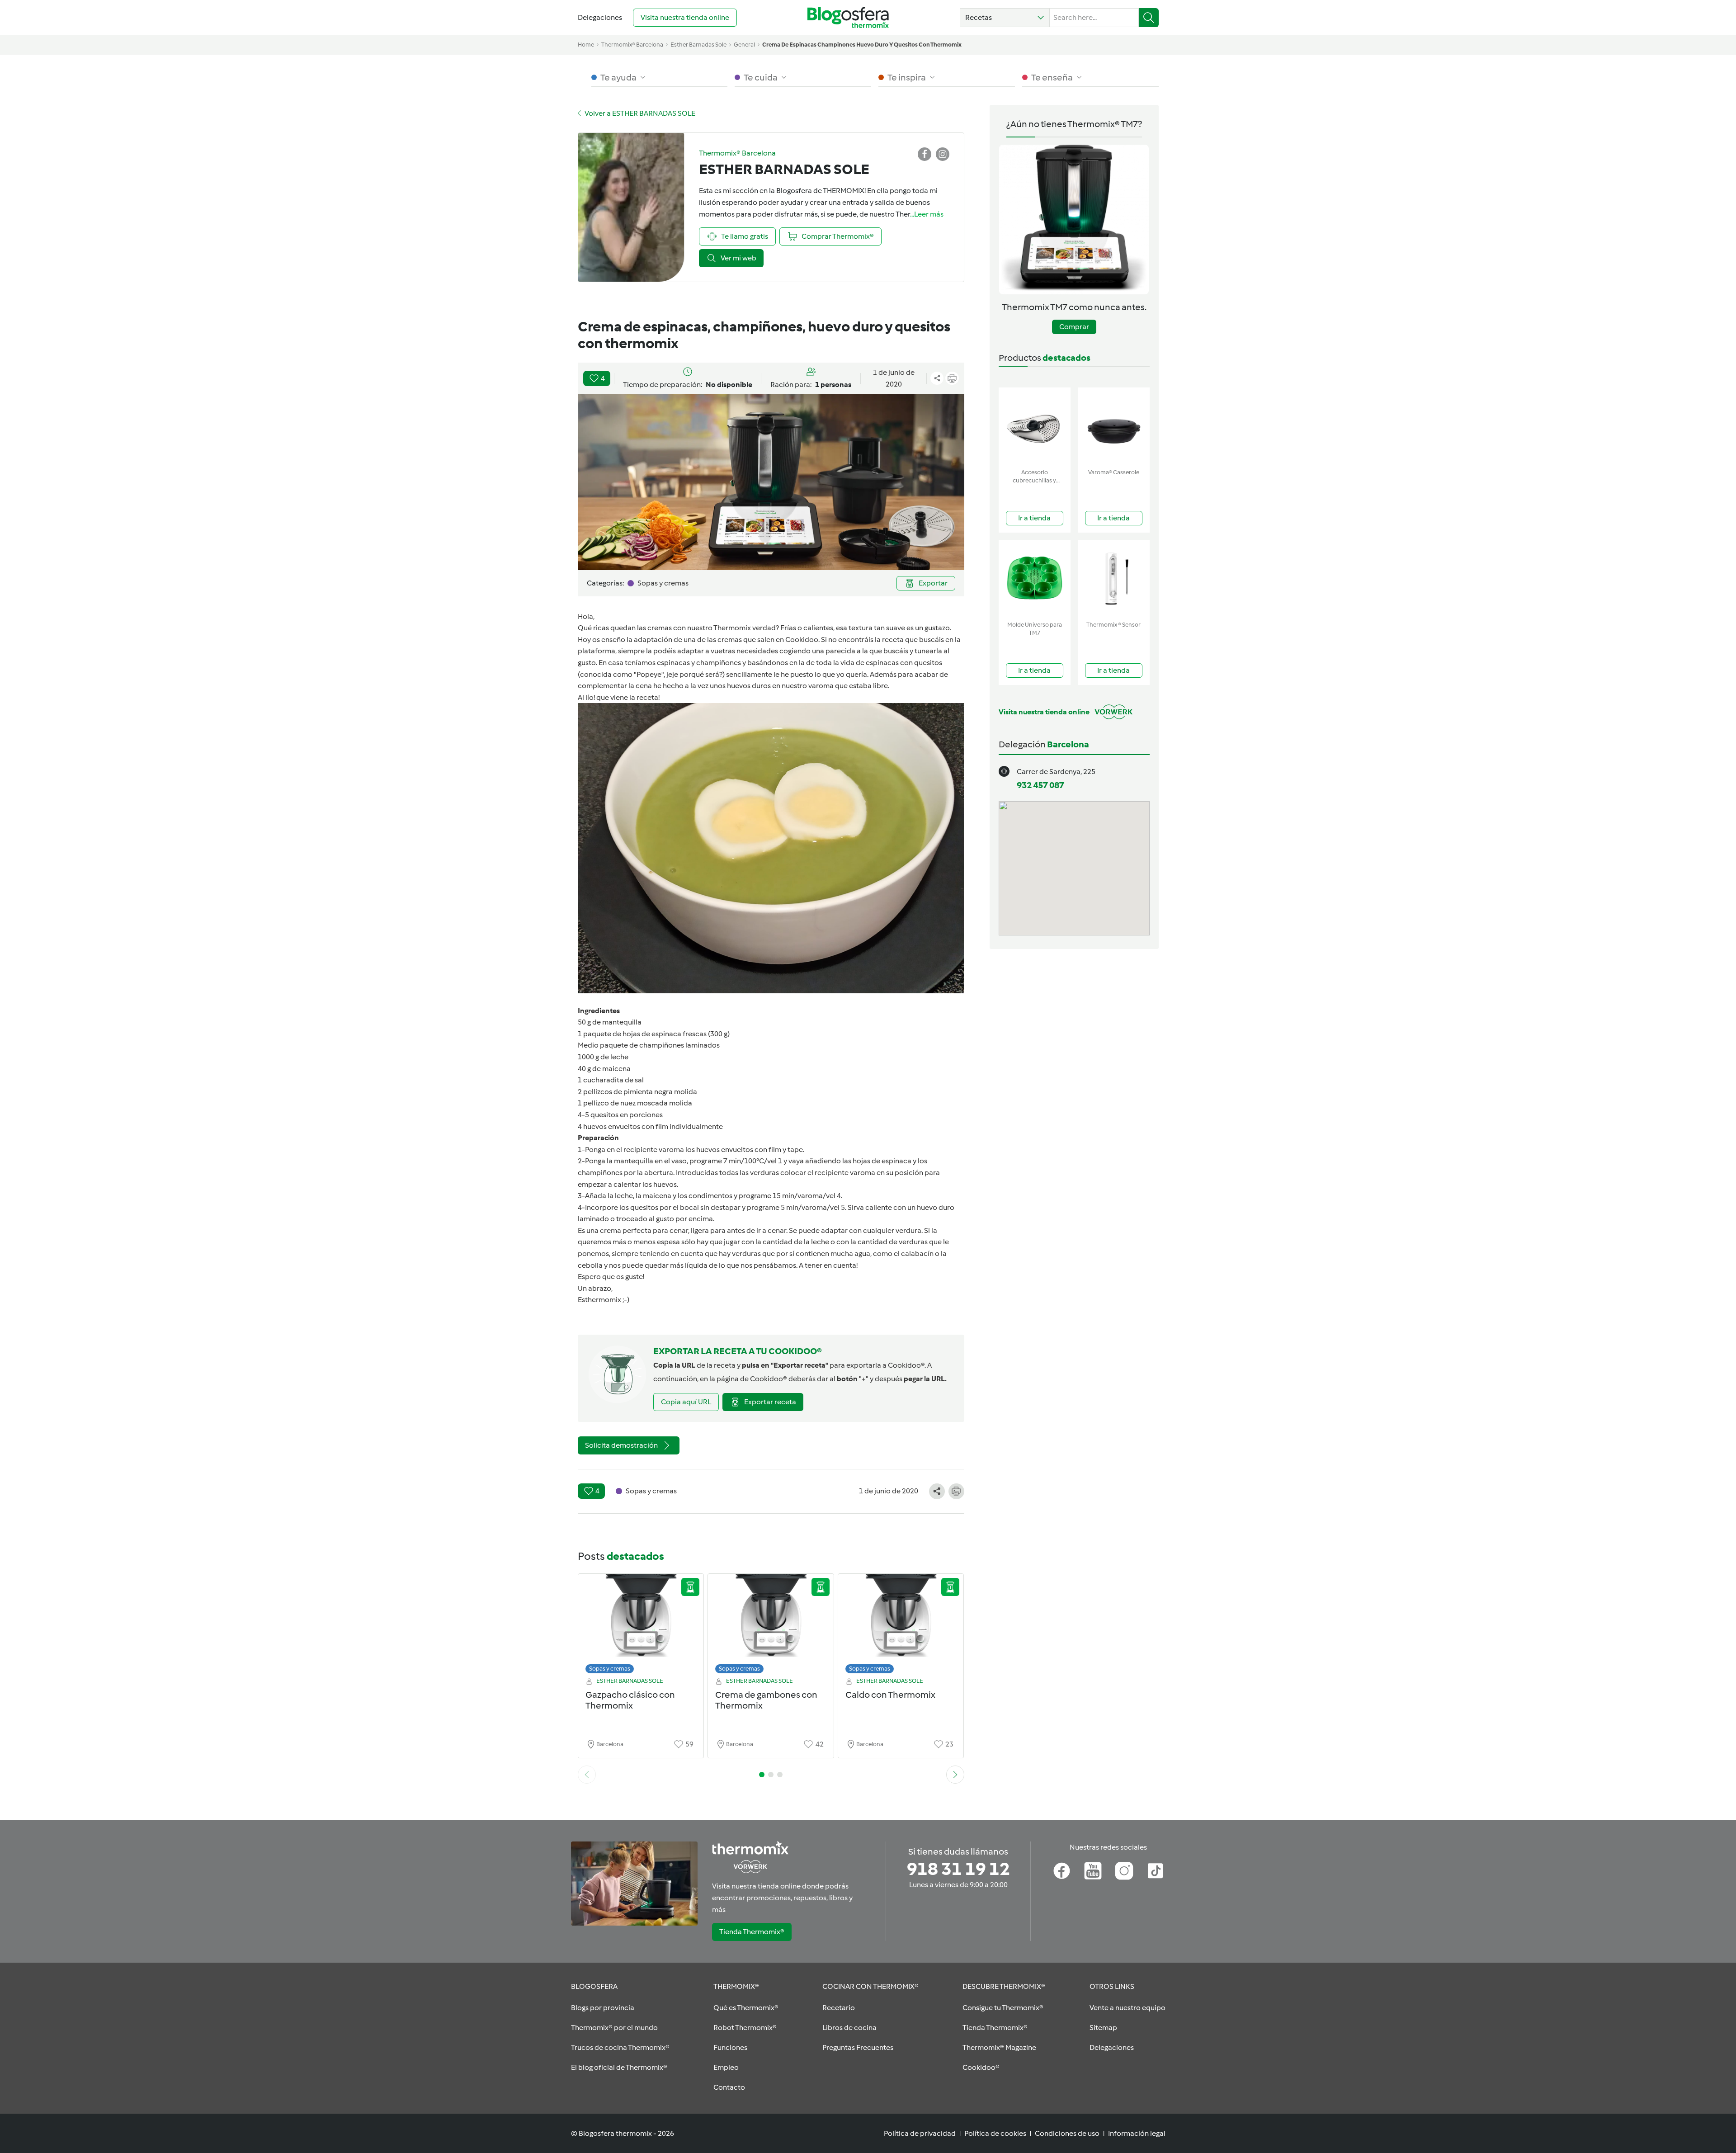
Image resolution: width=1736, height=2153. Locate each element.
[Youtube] (1093, 1871)
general (744, 45)
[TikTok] (1155, 1871)
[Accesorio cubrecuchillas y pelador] (1035, 426)
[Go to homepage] (848, 17)
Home (586, 45)
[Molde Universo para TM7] (1035, 578)
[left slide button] (587, 1775)
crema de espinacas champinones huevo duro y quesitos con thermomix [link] (862, 45)
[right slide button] (955, 1775)
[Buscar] (1149, 18)
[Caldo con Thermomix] (901, 1626)
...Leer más (927, 214)
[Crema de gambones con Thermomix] (771, 1626)
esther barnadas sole (698, 45)
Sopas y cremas (610, 1669)
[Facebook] (1062, 1871)
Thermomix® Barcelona (632, 45)
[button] (1005, 18)
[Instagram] (1124, 1871)
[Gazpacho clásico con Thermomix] (641, 1626)
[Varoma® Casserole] (1114, 426)
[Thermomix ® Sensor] (1114, 578)
